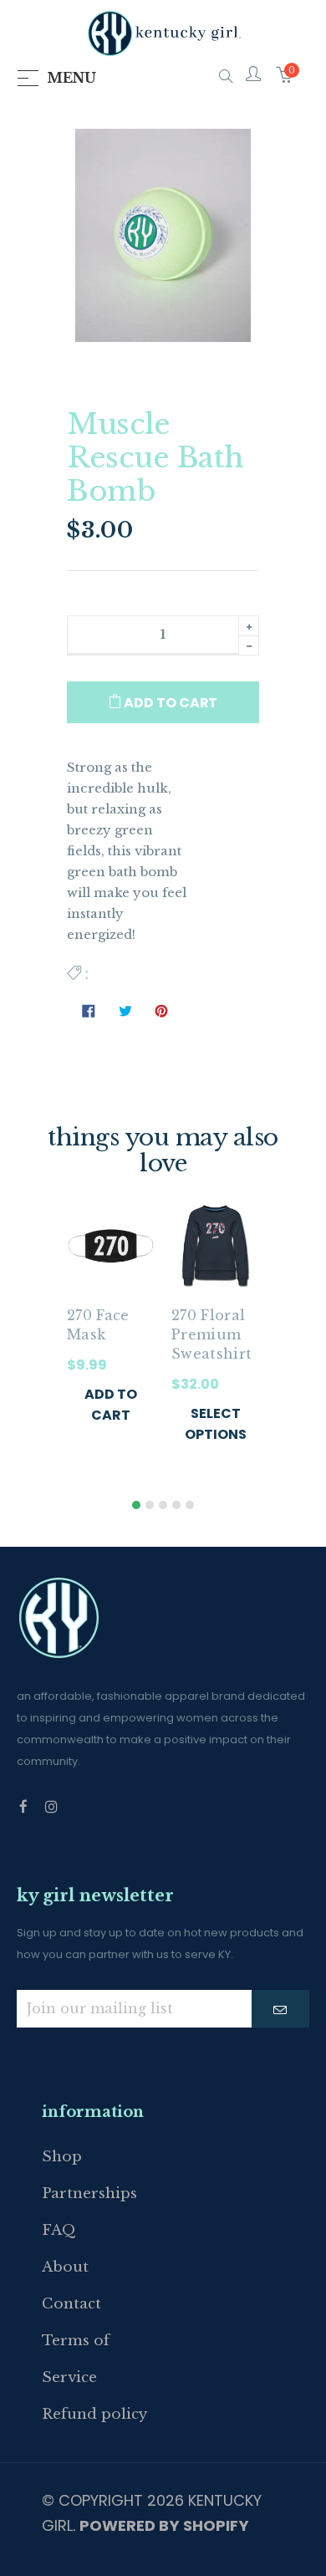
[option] (111, 1330)
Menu (71, 78)
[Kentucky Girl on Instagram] (51, 1807)
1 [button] (136, 1505)
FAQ (59, 2230)
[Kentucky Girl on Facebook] (23, 1807)
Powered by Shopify (164, 2525)
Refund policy (94, 2414)
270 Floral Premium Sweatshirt (211, 1334)
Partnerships (89, 2193)
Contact (71, 2304)
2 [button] (150, 1505)
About (65, 2267)
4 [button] (176, 1505)
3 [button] (163, 1505)
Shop (62, 2157)
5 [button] (190, 1505)
